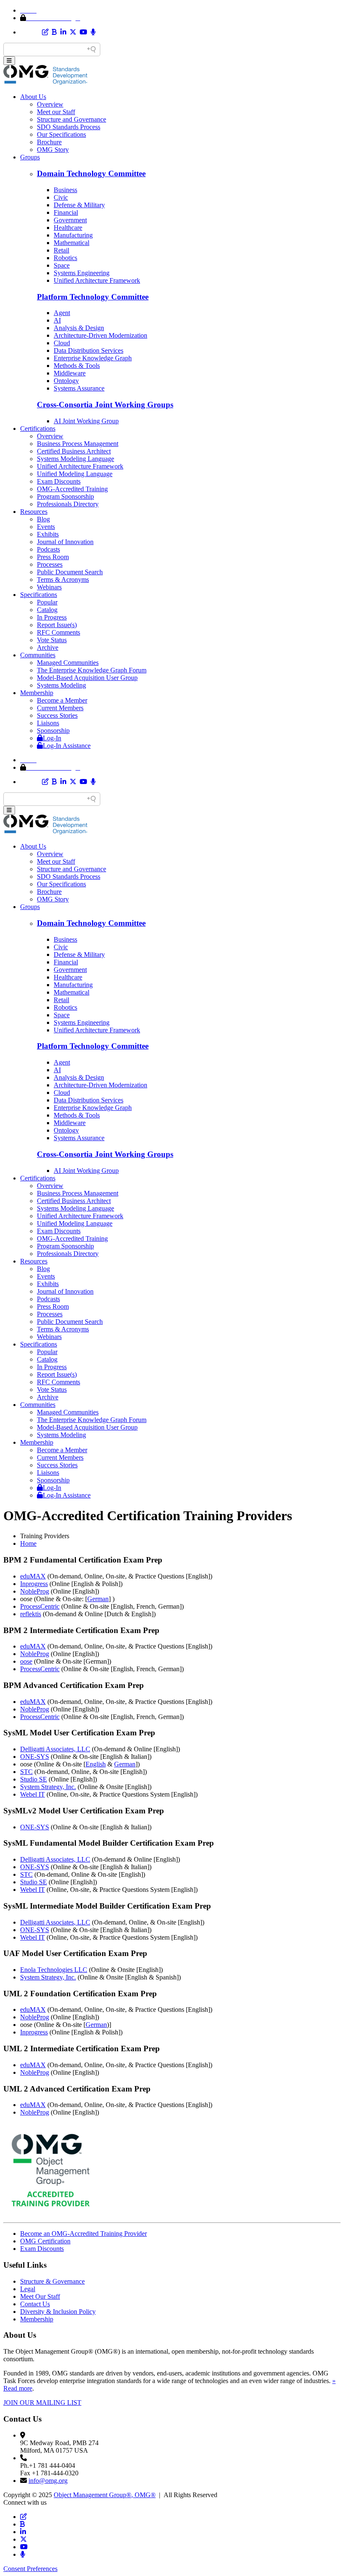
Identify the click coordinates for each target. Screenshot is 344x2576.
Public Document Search (70, 572)
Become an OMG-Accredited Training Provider (83, 2233)
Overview (50, 104)
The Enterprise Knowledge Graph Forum (92, 670)
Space (62, 265)
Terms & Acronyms (63, 580)
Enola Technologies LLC (54, 1970)
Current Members (60, 708)
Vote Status (52, 640)
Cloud (62, 343)
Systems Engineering (82, 273)
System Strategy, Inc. (48, 1787)
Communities (38, 655)
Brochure (49, 142)
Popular (47, 602)
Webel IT (33, 1794)
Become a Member (62, 700)
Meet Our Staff (40, 2296)
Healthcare (68, 228)
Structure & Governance (52, 2281)
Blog (43, 519)
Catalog (47, 610)
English (96, 1764)
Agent (62, 313)
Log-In (52, 738)
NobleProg (35, 1591)
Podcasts (48, 549)
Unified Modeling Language (75, 474)
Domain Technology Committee (91, 173)
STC (26, 1772)
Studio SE (34, 1779)
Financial (66, 212)
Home (28, 1543)
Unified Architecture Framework (97, 280)
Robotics (65, 258)
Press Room (53, 557)
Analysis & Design (79, 328)
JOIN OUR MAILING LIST (42, 2403)
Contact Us (35, 2304)
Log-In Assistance (67, 746)
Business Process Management (78, 444)
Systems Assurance (79, 388)
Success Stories (57, 715)
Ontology (66, 381)
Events (46, 527)
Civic (61, 197)
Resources (34, 512)
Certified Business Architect (74, 451)
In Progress (52, 617)
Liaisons (48, 723)
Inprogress (34, 1584)
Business (65, 190)
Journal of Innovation (65, 542)
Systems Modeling (61, 685)
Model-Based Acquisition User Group (87, 678)
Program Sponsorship (65, 496)
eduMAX (33, 1576)
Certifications (38, 428)
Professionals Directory (68, 504)
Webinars (49, 587)
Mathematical (72, 243)
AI (57, 320)
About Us (33, 97)
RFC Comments (59, 632)
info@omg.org (48, 2481)
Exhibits (48, 534)
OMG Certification (45, 2241)
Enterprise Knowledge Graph (93, 358)
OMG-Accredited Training (72, 489)
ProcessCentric (40, 1606)
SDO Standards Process (69, 127)
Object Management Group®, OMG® (105, 2495)
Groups (30, 157)
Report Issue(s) (57, 625)
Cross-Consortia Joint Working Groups (105, 405)
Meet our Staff (56, 112)
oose (26, 1661)
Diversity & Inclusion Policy (58, 2312)
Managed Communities (68, 663)
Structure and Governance (72, 119)
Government (70, 220)
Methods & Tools (77, 366)
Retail (61, 250)
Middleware (70, 373)
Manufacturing (73, 235)
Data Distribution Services (89, 350)
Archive (48, 647)
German (98, 1599)
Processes (50, 564)
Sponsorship (53, 731)
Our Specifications (61, 134)
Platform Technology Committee (93, 297)
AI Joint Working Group (86, 421)
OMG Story (53, 150)
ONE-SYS (35, 1757)
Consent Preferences (30, 2569)
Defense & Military (79, 205)
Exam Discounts (59, 481)
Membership (37, 693)
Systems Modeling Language (76, 459)
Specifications (39, 595)
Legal (28, 2289)
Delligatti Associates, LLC (55, 1749)
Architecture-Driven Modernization (100, 335)
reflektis (31, 1614)
